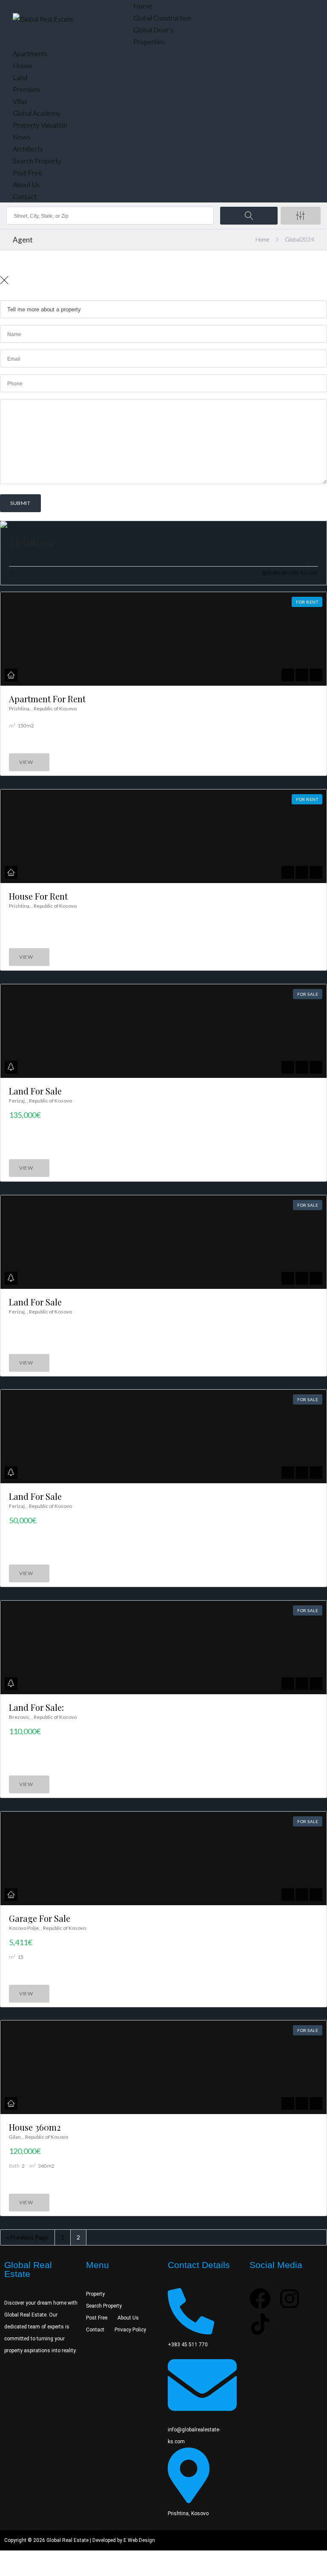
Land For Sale (35, 1091)
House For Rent (38, 896)
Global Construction (162, 18)
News (22, 137)
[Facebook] (260, 2299)
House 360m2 (35, 2127)
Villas (20, 101)
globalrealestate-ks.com (290, 573)
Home (143, 6)
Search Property (37, 161)
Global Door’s (153, 30)
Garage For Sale (40, 1918)
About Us (26, 184)
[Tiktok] (260, 2324)
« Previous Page (27, 2237)
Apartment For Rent (47, 699)
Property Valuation (40, 125)
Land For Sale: (36, 1707)
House (23, 65)
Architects (28, 149)
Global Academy (37, 113)
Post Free (27, 172)
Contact (25, 196)
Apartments (30, 53)
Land (20, 77)
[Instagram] (290, 2299)
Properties (149, 41)
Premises (26, 89)
